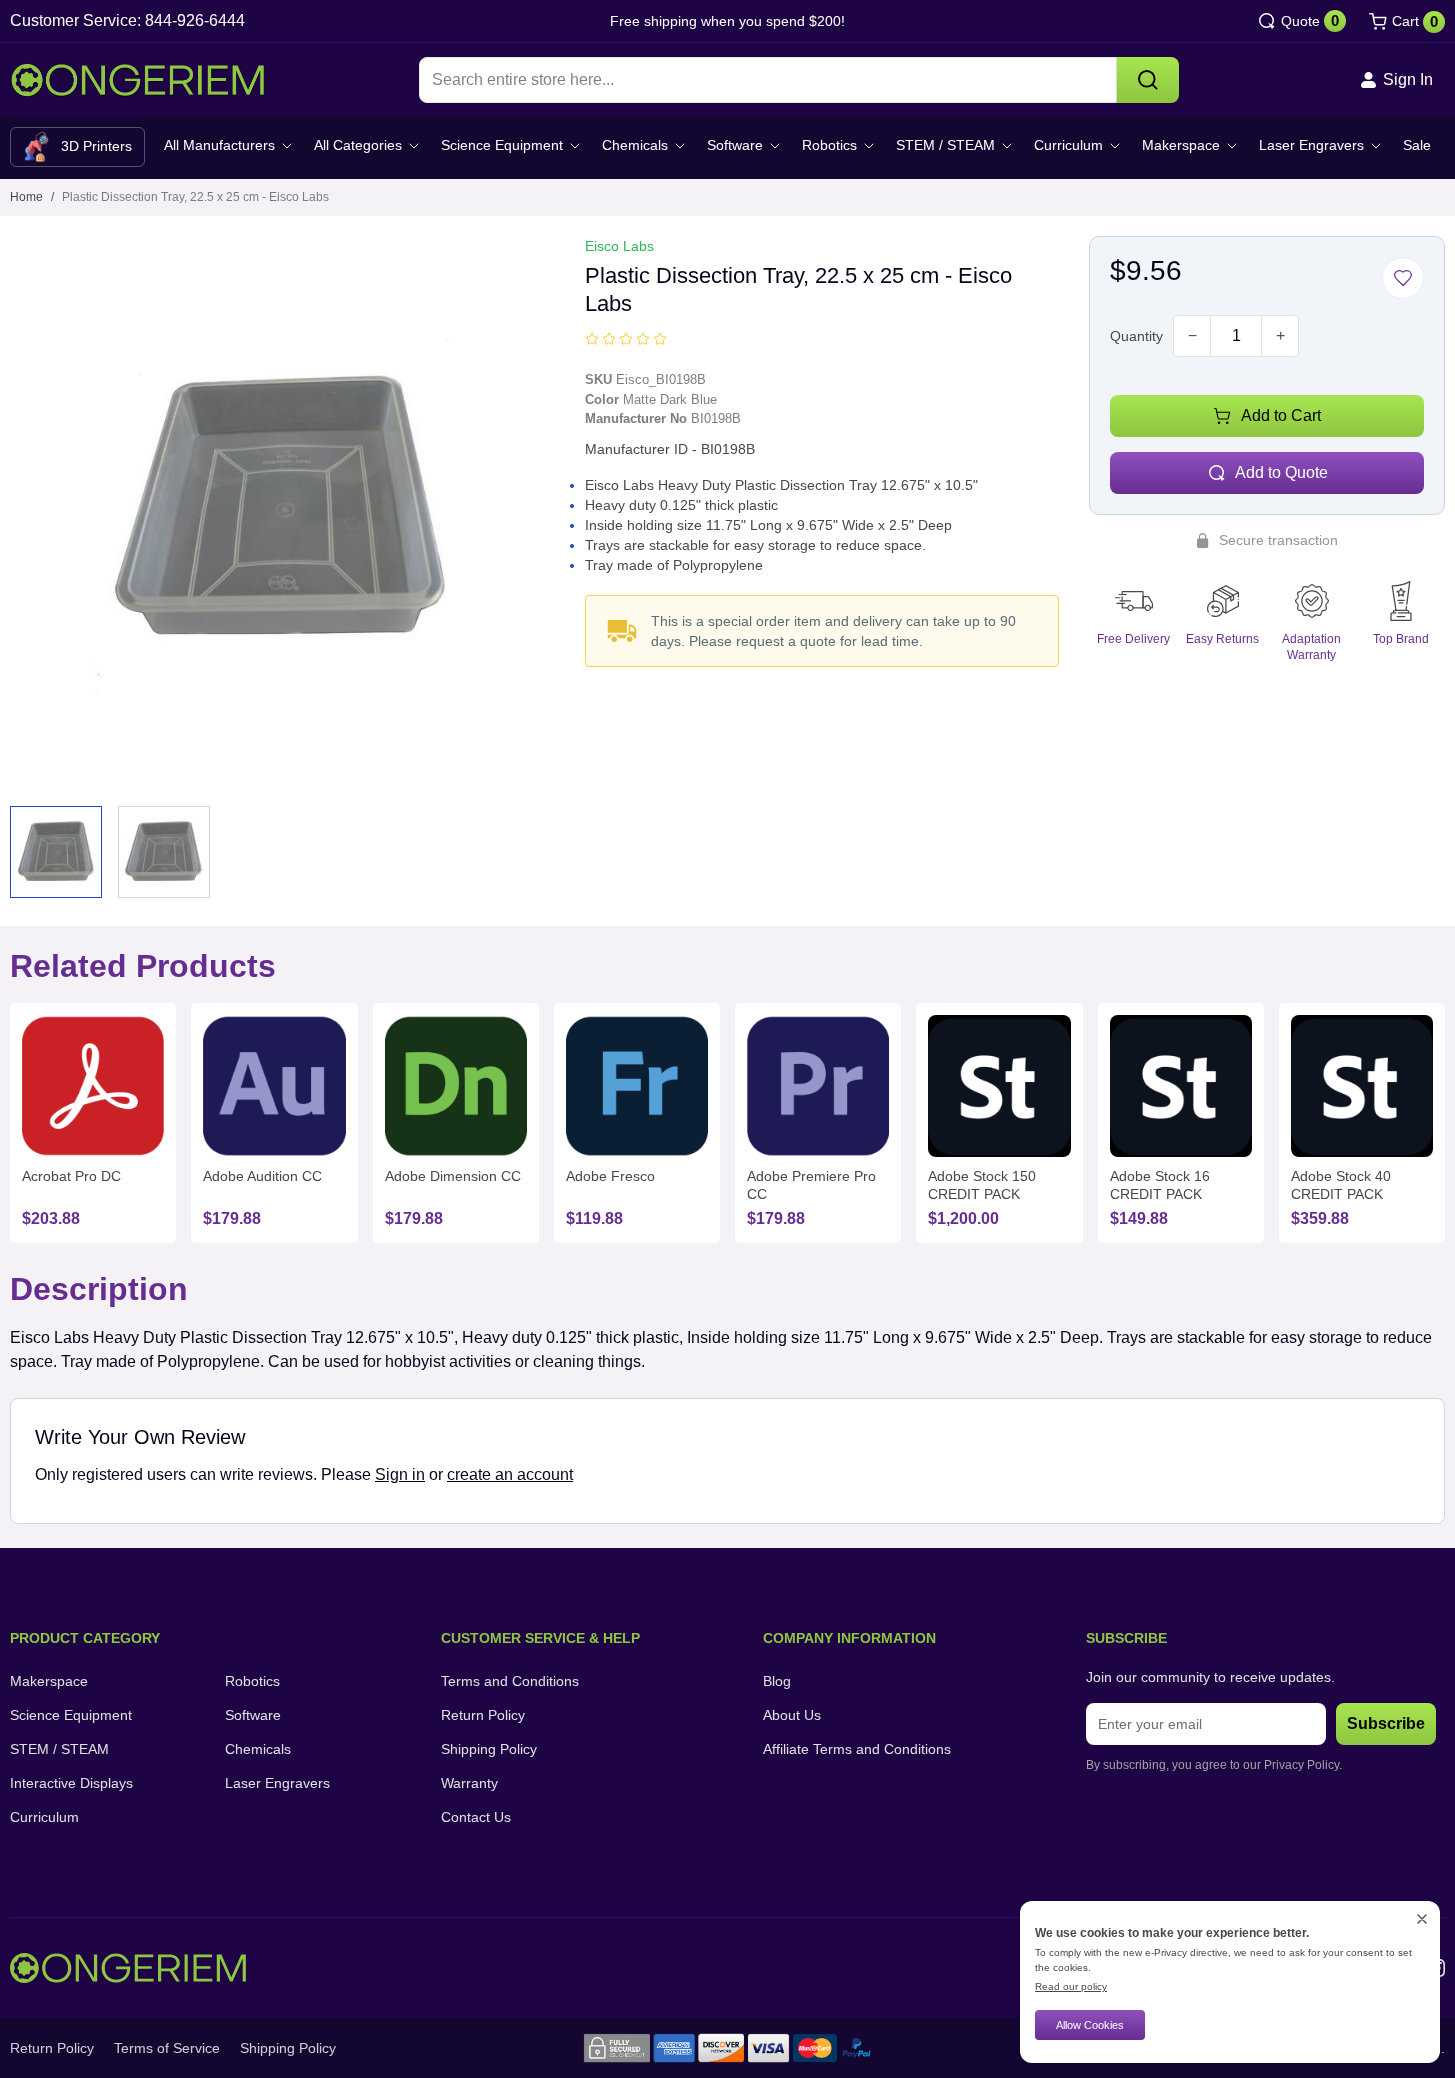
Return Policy (483, 1715)
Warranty (469, 1783)
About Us (792, 1715)
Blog (777, 1681)
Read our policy (1071, 1986)
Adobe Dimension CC (453, 1176)
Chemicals (635, 145)
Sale (1417, 145)
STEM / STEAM (945, 145)
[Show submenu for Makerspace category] (1232, 146)
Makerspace (1181, 145)
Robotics (829, 145)
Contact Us (476, 1817)
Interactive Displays (71, 1783)
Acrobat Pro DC (71, 1176)
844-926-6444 (195, 20)
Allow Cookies (1090, 2025)
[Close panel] (1422, 1919)
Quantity (1136, 336)
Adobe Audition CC (262, 1176)
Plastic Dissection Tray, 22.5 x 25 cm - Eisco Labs (195, 197)
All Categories (358, 145)
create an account (510, 1474)
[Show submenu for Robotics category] (869, 146)
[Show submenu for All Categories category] (414, 146)
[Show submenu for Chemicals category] (680, 146)
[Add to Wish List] (1403, 278)
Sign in (400, 1474)
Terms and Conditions (510, 1681)
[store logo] (137, 80)
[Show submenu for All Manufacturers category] (287, 146)
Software (735, 145)
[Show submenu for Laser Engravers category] (1376, 146)
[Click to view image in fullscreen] (282, 508)
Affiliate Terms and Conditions (857, 1749)
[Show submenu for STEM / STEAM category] (1007, 146)
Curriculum (1068, 145)
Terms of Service (167, 2048)
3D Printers (96, 146)
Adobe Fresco (610, 1176)
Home (26, 197)
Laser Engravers (1311, 145)
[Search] (1148, 80)
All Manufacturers (219, 145)
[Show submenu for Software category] (775, 146)
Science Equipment (502, 145)
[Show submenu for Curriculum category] (1115, 146)
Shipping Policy (489, 1749)
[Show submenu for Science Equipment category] (575, 146)
